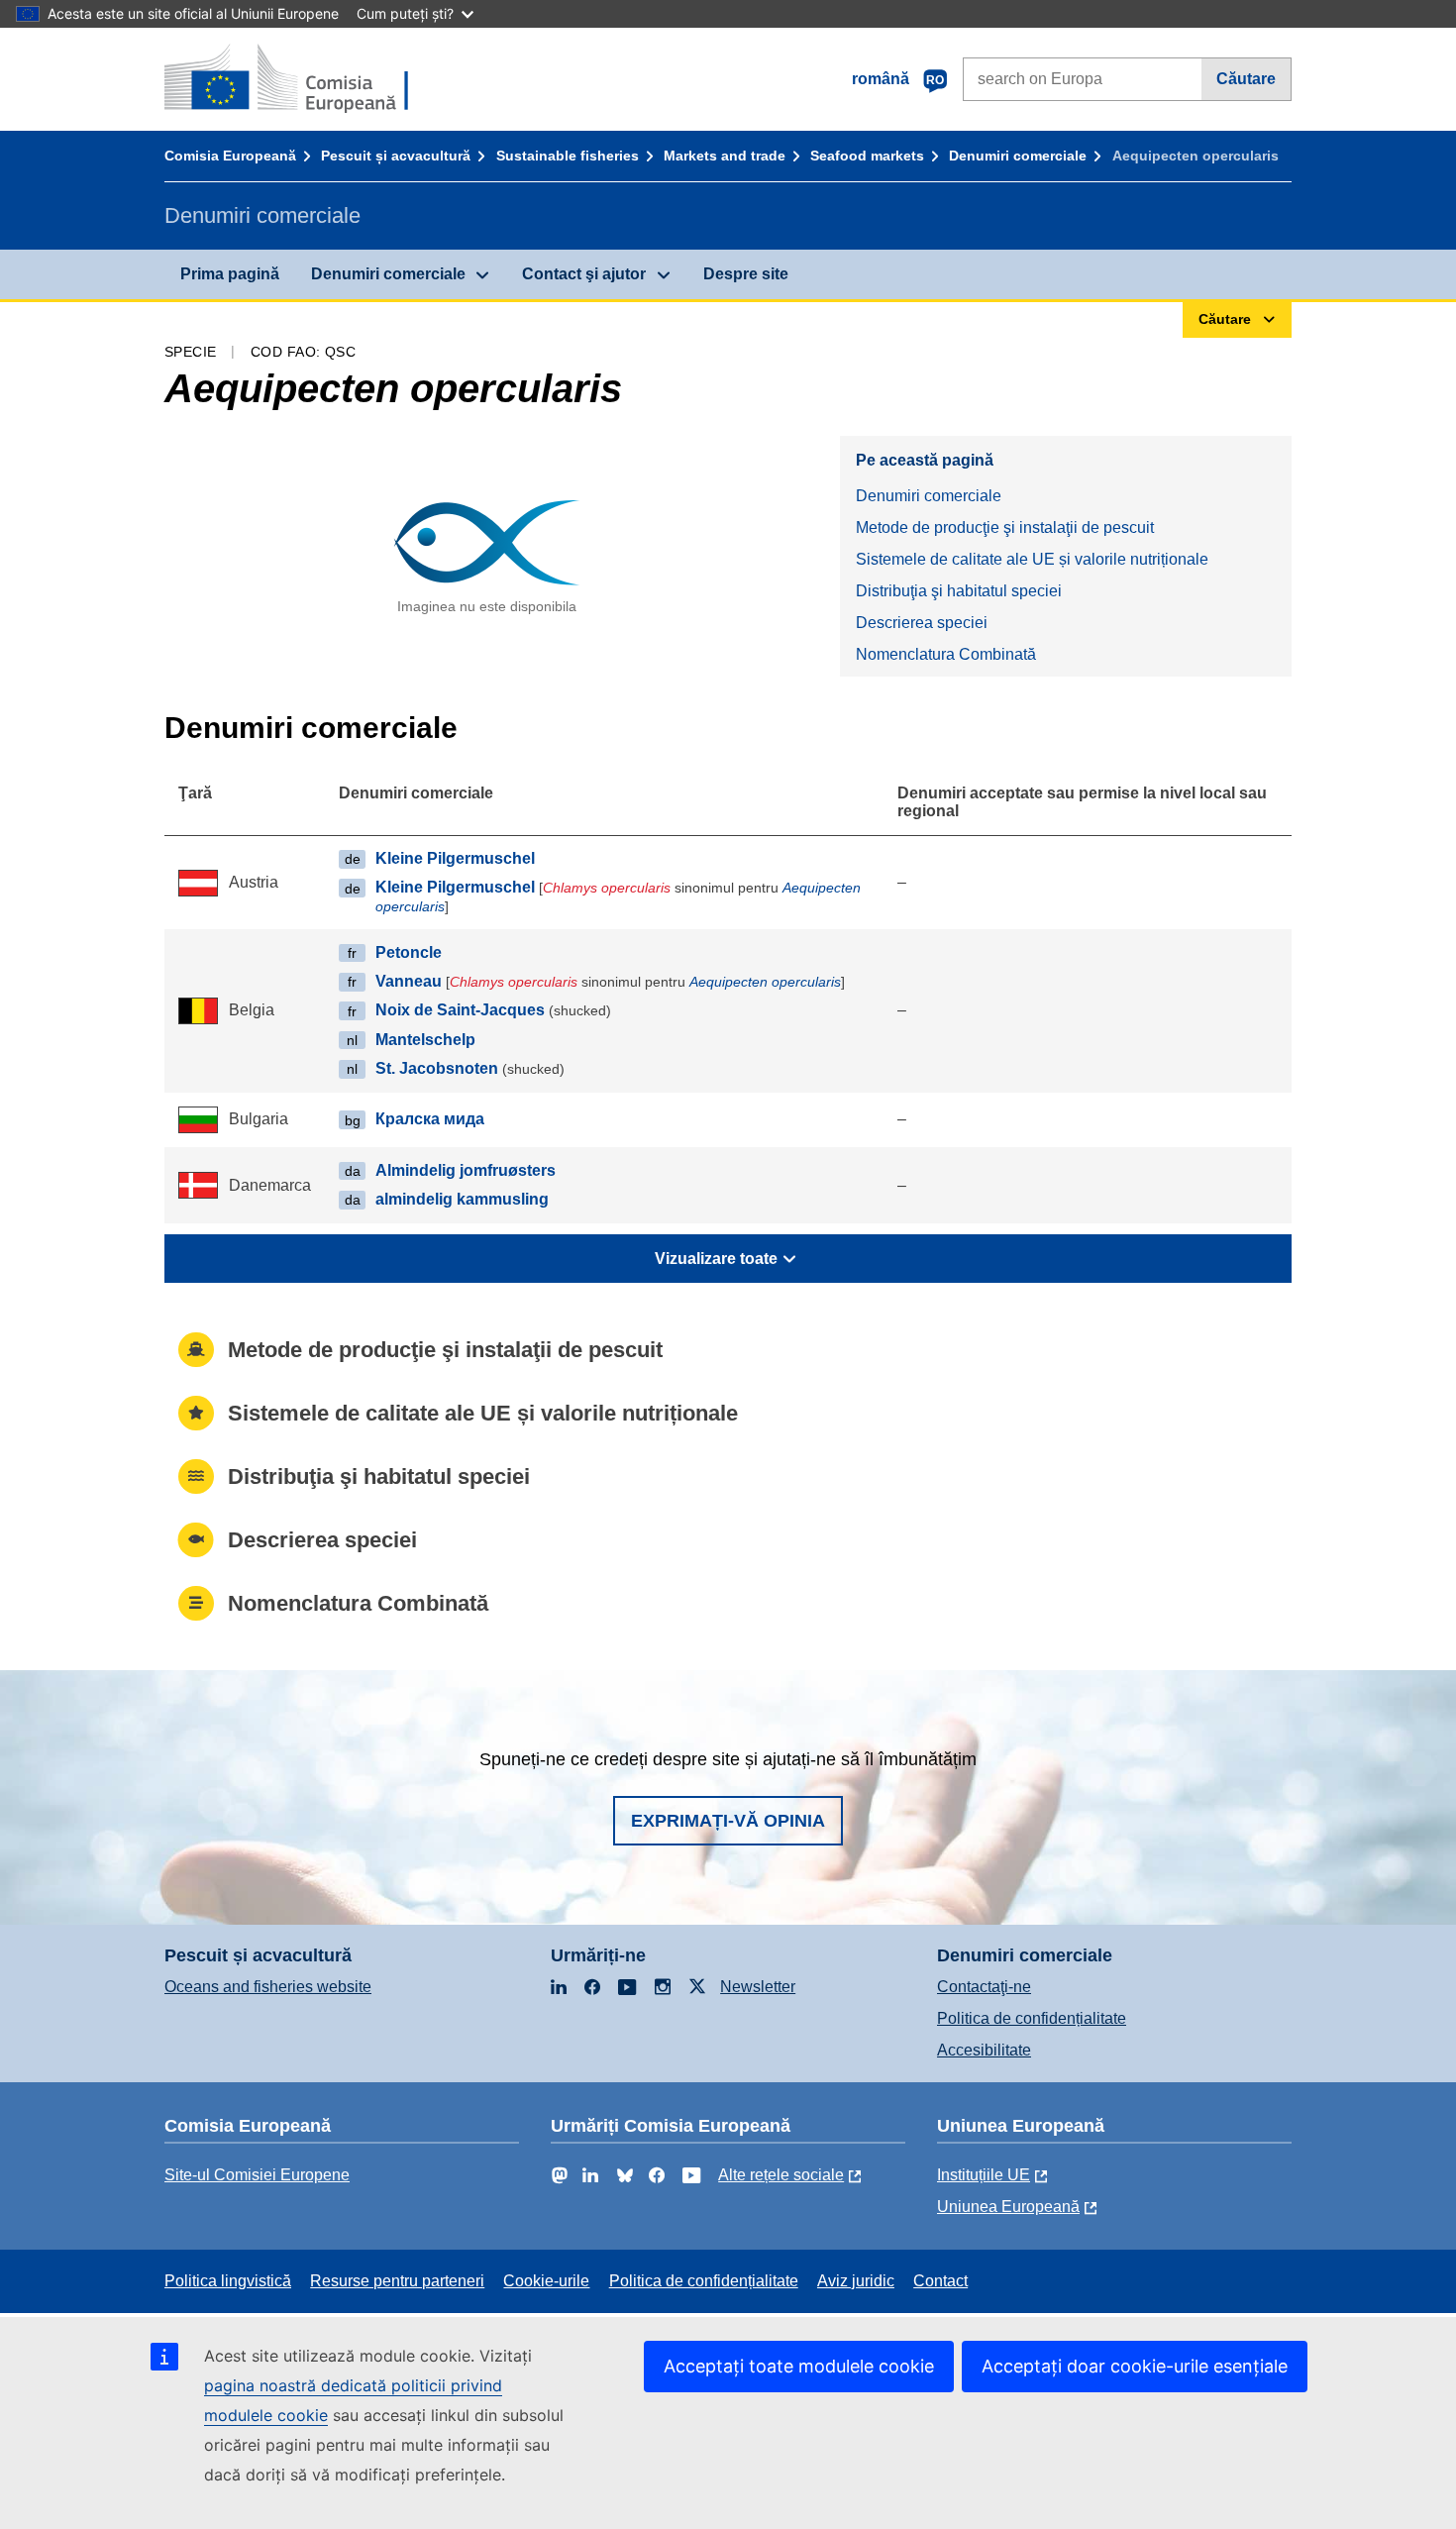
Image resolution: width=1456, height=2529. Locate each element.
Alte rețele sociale (781, 2175)
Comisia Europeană (230, 156)
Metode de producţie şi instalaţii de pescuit (1005, 527)
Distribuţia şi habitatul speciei (959, 591)
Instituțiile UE (984, 2175)
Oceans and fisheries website (268, 1987)
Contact (940, 2281)
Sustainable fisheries (568, 156)
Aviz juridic (856, 2281)
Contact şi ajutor (584, 274)
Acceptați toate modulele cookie (799, 2366)
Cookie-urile (546, 2281)
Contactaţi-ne (984, 1987)
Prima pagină (230, 274)
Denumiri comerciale (1018, 156)
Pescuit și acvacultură (396, 156)
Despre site (746, 274)
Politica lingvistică (228, 2281)
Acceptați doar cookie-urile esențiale (1135, 2366)
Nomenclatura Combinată (946, 654)
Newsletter (758, 1987)
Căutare (1246, 79)
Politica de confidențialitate (1032, 2018)
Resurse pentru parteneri (397, 2281)
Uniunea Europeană (1008, 2207)
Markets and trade (725, 156)
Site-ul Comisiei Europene (257, 2175)
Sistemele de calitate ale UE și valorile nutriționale (1032, 559)
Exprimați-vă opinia (728, 1821)
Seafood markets (867, 156)
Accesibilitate (984, 2050)
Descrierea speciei (922, 623)
